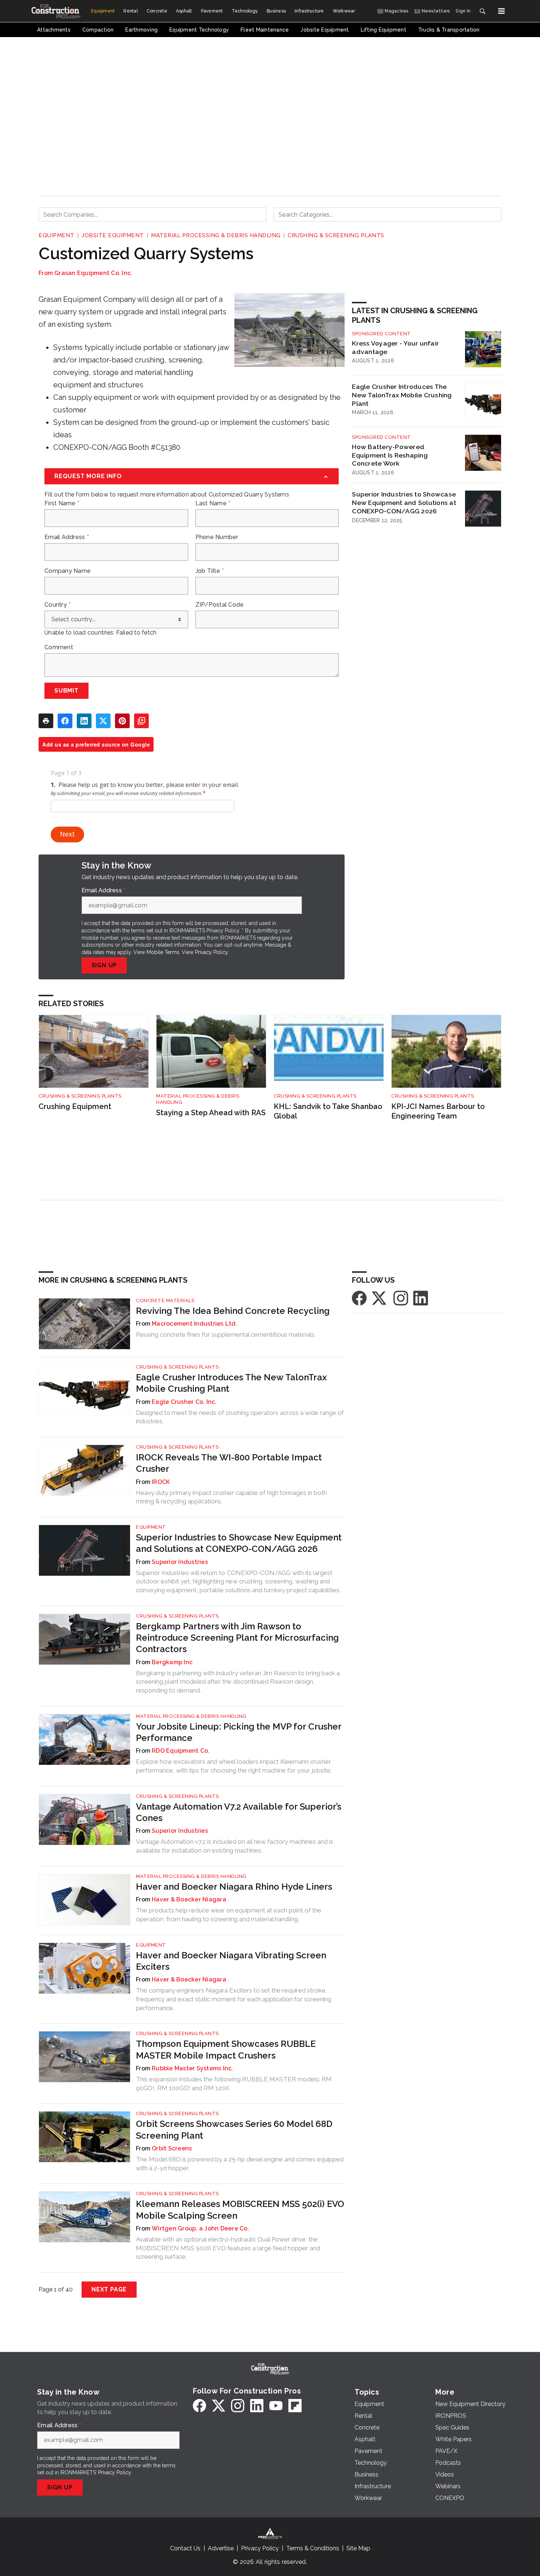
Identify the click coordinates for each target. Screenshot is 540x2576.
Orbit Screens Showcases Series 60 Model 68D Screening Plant (234, 2129)
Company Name (68, 571)
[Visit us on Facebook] (359, 1298)
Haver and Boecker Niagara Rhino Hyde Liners (234, 1887)
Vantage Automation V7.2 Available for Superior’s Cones (239, 1812)
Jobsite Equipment (113, 235)
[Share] (65, 721)
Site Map (358, 2548)
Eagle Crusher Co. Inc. (184, 1402)
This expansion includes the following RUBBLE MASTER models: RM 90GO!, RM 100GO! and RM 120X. (234, 2084)
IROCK (161, 1482)
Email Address (67, 537)
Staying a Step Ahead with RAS (211, 1113)
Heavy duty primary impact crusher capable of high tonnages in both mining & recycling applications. (231, 1497)
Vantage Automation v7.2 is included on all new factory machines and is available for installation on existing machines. (235, 1846)
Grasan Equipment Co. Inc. (93, 273)
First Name (62, 503)
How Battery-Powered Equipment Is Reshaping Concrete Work (390, 455)
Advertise (221, 2548)
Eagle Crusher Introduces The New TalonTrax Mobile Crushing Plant (402, 395)
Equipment (57, 235)
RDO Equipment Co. (181, 1751)
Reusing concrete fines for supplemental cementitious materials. (226, 1334)
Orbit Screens (172, 2148)
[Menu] (501, 11)
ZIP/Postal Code (220, 605)
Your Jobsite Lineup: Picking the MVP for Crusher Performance (239, 1732)
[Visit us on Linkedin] (421, 1298)
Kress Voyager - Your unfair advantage (395, 347)
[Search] (482, 11)
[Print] (46, 721)
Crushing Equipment (75, 1106)
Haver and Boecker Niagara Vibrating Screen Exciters (231, 1961)
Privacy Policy (211, 952)
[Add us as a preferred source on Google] (141, 721)
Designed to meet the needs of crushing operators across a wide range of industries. (240, 1417)
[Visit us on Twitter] (380, 1298)
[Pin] (122, 721)
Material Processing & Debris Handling (216, 235)
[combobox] (152, 214)
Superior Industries (180, 1562)
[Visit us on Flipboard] (295, 2406)
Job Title (210, 571)
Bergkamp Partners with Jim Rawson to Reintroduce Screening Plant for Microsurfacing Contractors (237, 1638)
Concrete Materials (165, 1300)
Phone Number (217, 537)
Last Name (213, 503)
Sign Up (104, 965)
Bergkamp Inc (172, 1662)
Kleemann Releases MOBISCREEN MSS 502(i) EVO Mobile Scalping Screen (240, 2210)
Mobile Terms (163, 952)
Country (57, 605)
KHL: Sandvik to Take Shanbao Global (328, 1111)
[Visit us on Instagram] (401, 1298)
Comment (59, 647)
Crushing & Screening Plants (336, 235)
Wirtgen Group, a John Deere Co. (200, 2228)
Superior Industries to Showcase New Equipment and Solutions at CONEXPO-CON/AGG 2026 (404, 503)
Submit (66, 691)
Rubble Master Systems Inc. (192, 2068)
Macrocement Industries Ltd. (195, 1324)
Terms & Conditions (313, 2548)
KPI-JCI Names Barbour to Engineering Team (438, 1111)
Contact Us (185, 2548)
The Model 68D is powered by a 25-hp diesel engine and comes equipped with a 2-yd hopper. (240, 2164)
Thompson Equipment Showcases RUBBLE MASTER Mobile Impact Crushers (226, 2049)
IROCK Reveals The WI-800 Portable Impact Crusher (229, 1463)
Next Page (109, 2289)
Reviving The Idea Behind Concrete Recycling (233, 1311)
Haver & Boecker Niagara (189, 1899)
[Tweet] (103, 721)
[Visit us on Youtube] (276, 2406)
